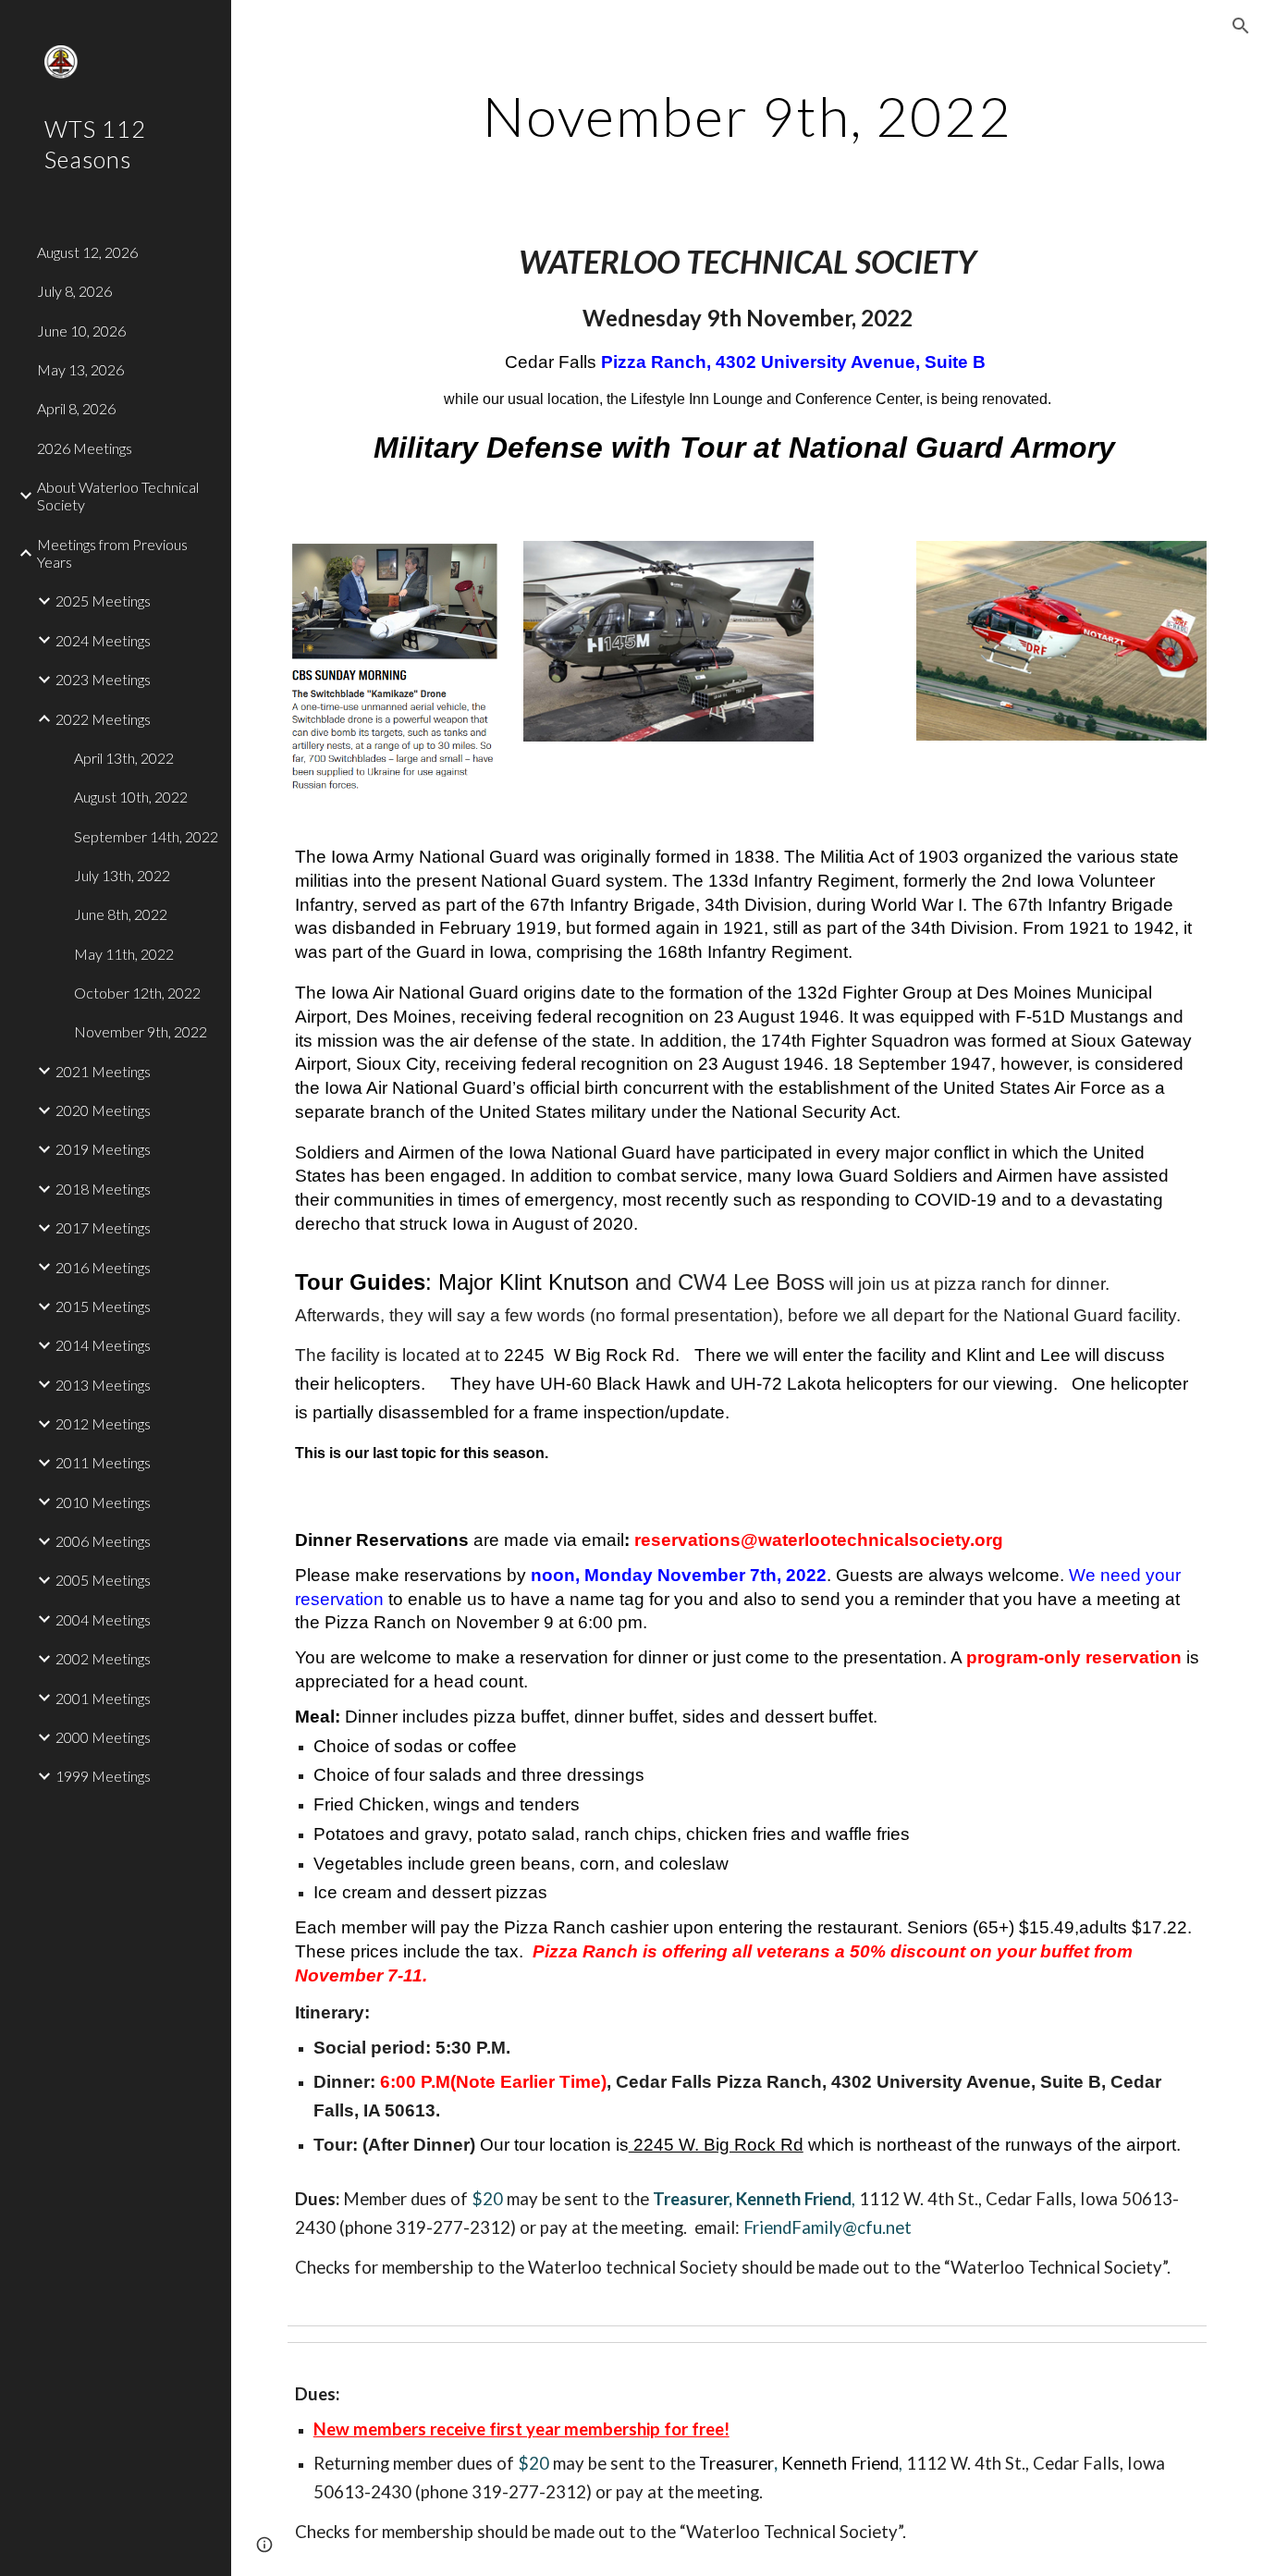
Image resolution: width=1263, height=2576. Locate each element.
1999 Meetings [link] (103, 1776)
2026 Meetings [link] (85, 448)
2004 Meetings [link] (103, 1619)
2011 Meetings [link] (103, 1462)
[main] (748, 116)
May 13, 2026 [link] (80, 369)
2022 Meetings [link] (103, 719)
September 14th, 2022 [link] (146, 836)
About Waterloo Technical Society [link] (118, 496)
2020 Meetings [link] (103, 1110)
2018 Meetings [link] (103, 1189)
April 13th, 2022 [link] (124, 758)
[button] (1241, 26)
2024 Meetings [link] (103, 640)
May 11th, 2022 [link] (124, 954)
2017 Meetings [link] (103, 1227)
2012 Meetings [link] (103, 1423)
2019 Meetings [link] (103, 1149)
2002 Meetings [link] (103, 1658)
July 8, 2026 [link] (74, 291)
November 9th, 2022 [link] (141, 1031)
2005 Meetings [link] (103, 1580)
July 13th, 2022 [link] (122, 875)
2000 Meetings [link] (103, 1737)
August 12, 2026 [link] (87, 252)
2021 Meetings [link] (103, 1071)
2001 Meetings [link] (103, 1698)
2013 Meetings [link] (103, 1385)
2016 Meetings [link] (103, 1267)
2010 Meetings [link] (103, 1502)
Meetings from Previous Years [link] (112, 553)
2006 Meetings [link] (103, 1541)
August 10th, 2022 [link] (131, 797)
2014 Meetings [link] (103, 1345)
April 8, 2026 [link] (76, 408)
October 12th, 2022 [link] (137, 993)
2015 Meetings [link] (103, 1306)
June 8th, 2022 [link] (121, 914)
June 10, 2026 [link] (81, 331)
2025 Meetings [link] (103, 601)
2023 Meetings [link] (103, 679)
